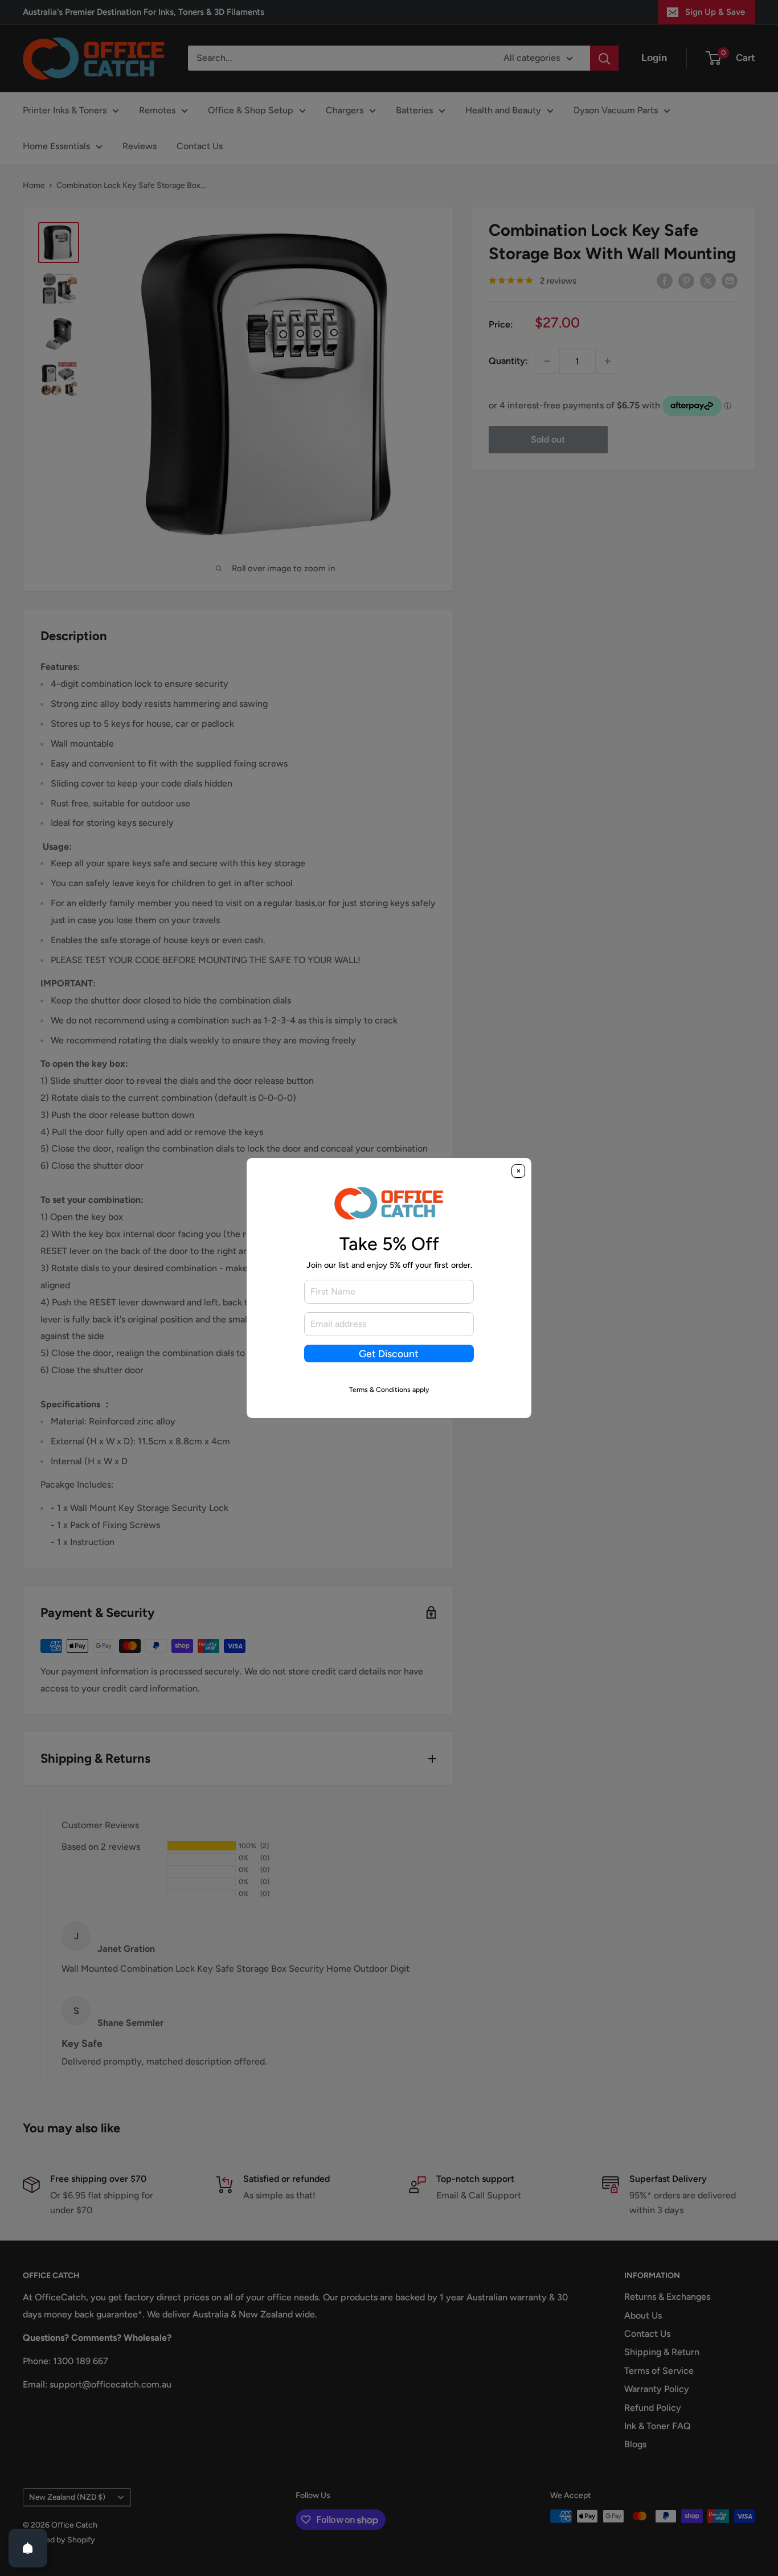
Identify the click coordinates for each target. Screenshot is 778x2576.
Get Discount (389, 1353)
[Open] (28, 2548)
